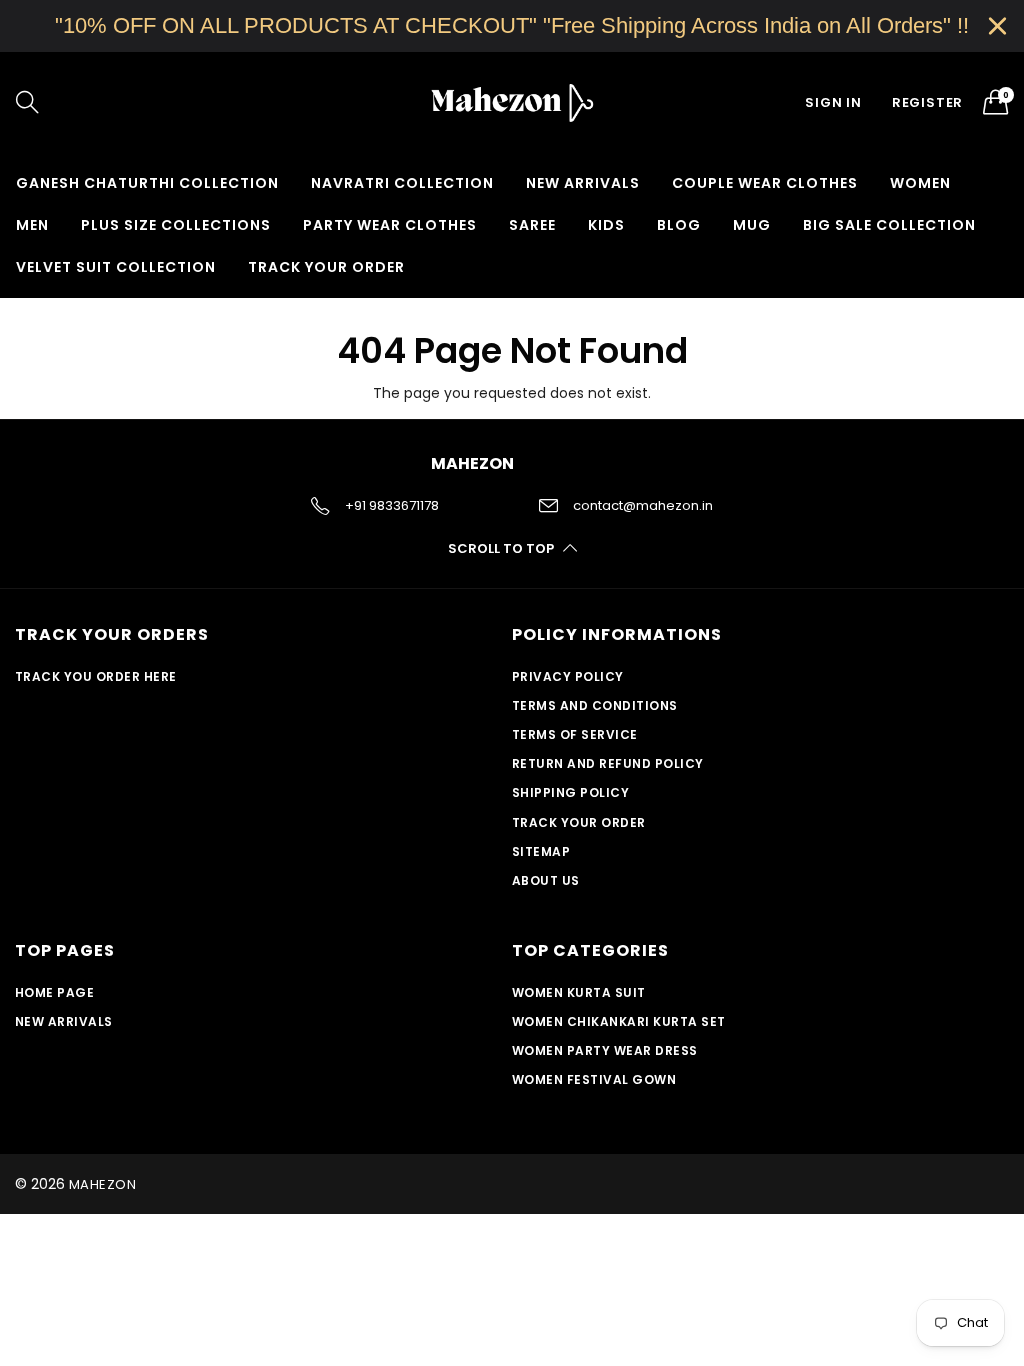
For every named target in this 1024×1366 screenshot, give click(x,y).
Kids (606, 225)
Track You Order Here (96, 676)
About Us (546, 880)
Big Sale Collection (889, 225)
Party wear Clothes (390, 225)
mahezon (102, 1184)
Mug (752, 225)
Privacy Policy (568, 676)
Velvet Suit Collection (116, 267)
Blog (679, 225)
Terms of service (575, 734)
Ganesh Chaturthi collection (147, 183)
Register (927, 102)
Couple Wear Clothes (765, 183)
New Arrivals (583, 183)
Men (32, 225)
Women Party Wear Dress (605, 1050)
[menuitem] (147, 183)
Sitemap (541, 851)
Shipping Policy (570, 792)
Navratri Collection (402, 183)
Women (920, 183)
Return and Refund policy (608, 763)
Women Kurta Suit (579, 992)
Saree (532, 225)
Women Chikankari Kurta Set (618, 1021)
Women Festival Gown (594, 1079)
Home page (54, 992)
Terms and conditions (595, 705)
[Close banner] (997, 25)
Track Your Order (326, 267)
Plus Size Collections (176, 225)
